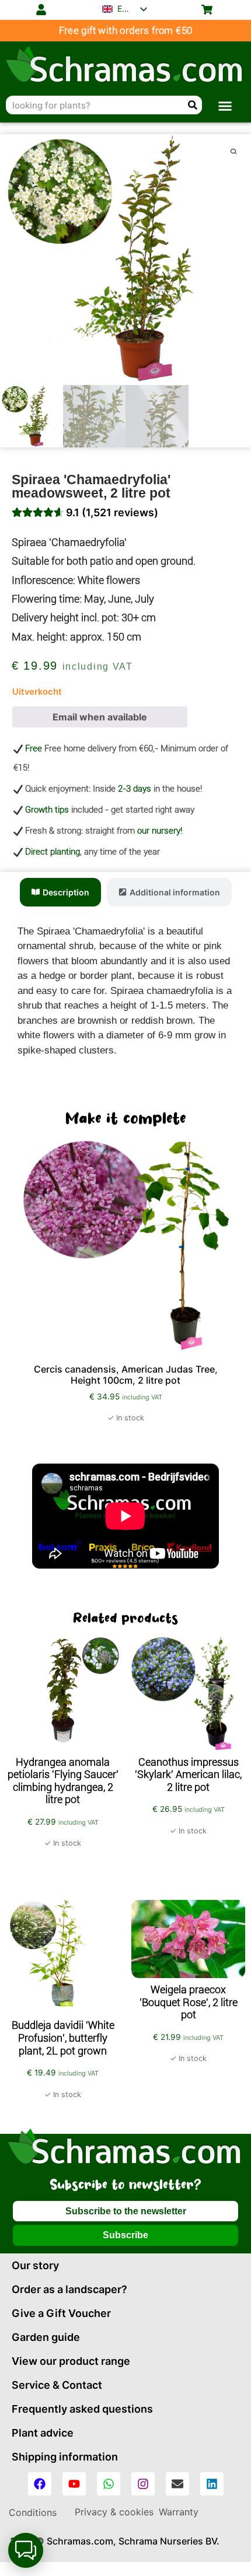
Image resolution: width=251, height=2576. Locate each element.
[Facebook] (40, 2484)
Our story (35, 2265)
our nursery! (160, 831)
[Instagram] (143, 2484)
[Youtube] (74, 2484)
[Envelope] (177, 2484)
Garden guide (46, 2337)
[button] (225, 106)
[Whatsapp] (109, 2484)
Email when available (100, 717)
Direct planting (53, 852)
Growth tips (47, 810)
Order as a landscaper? (69, 2289)
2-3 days (135, 789)
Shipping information (65, 2457)
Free (34, 748)
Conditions (33, 2512)
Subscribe (125, 2235)
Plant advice (43, 2433)
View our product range (71, 2361)
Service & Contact (57, 2385)
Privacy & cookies (114, 2512)
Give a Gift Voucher (61, 2313)
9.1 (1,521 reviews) (112, 512)
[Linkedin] (212, 2484)
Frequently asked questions (82, 2409)
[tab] (60, 892)
